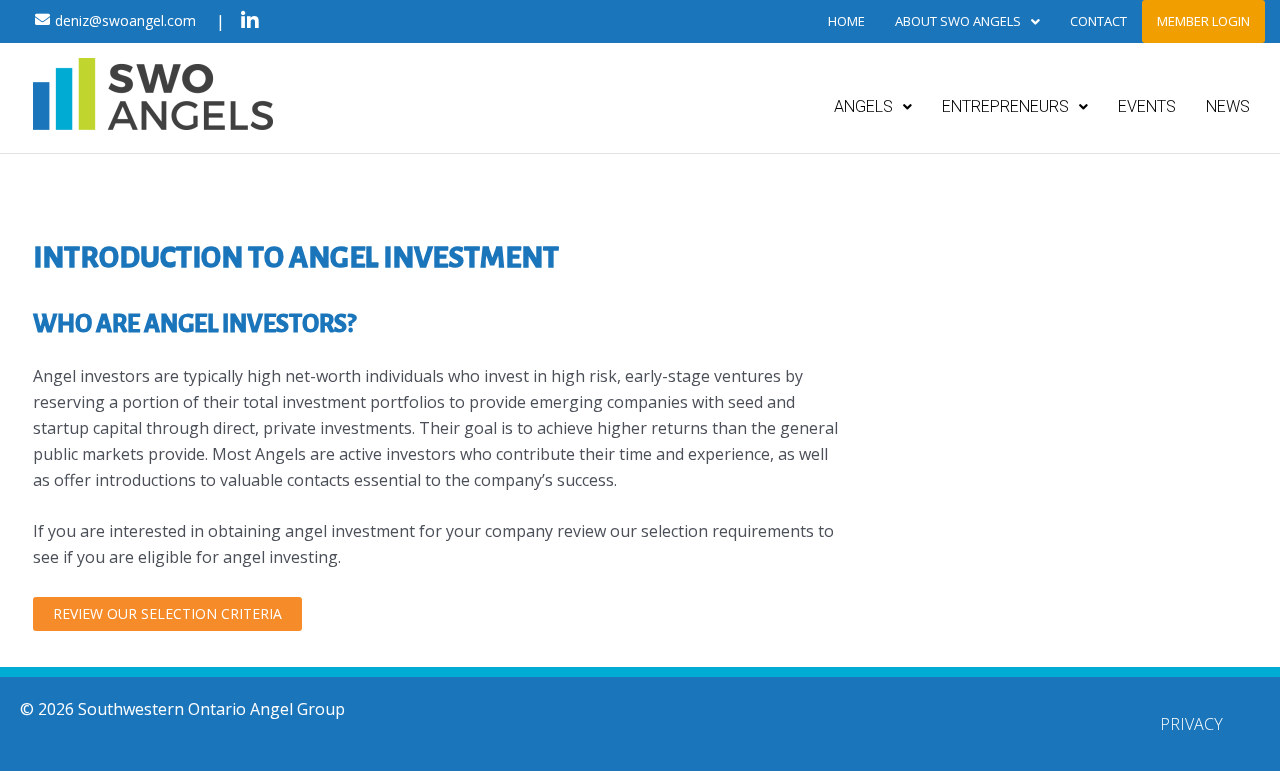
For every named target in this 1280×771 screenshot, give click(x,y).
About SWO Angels (958, 21)
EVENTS (1147, 106)
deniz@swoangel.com (125, 20)
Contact (1098, 21)
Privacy (1191, 724)
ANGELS (863, 106)
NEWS (1228, 106)
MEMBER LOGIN (1203, 21)
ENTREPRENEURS (1005, 106)
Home (846, 21)
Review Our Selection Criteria (167, 613)
